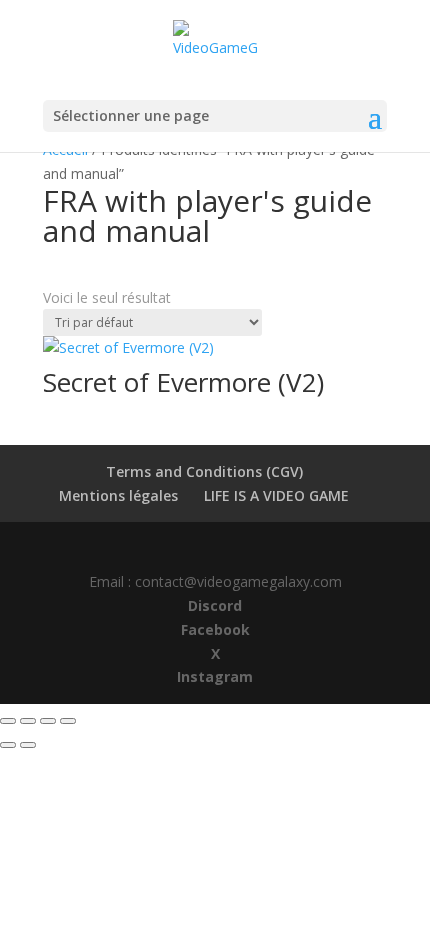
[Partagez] (48, 721)
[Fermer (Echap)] (68, 721)
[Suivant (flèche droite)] (28, 745)
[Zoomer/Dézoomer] (8, 721)
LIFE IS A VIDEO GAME (276, 495)
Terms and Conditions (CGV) (204, 471)
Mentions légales (118, 495)
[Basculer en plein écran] (28, 721)
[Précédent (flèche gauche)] (8, 745)
